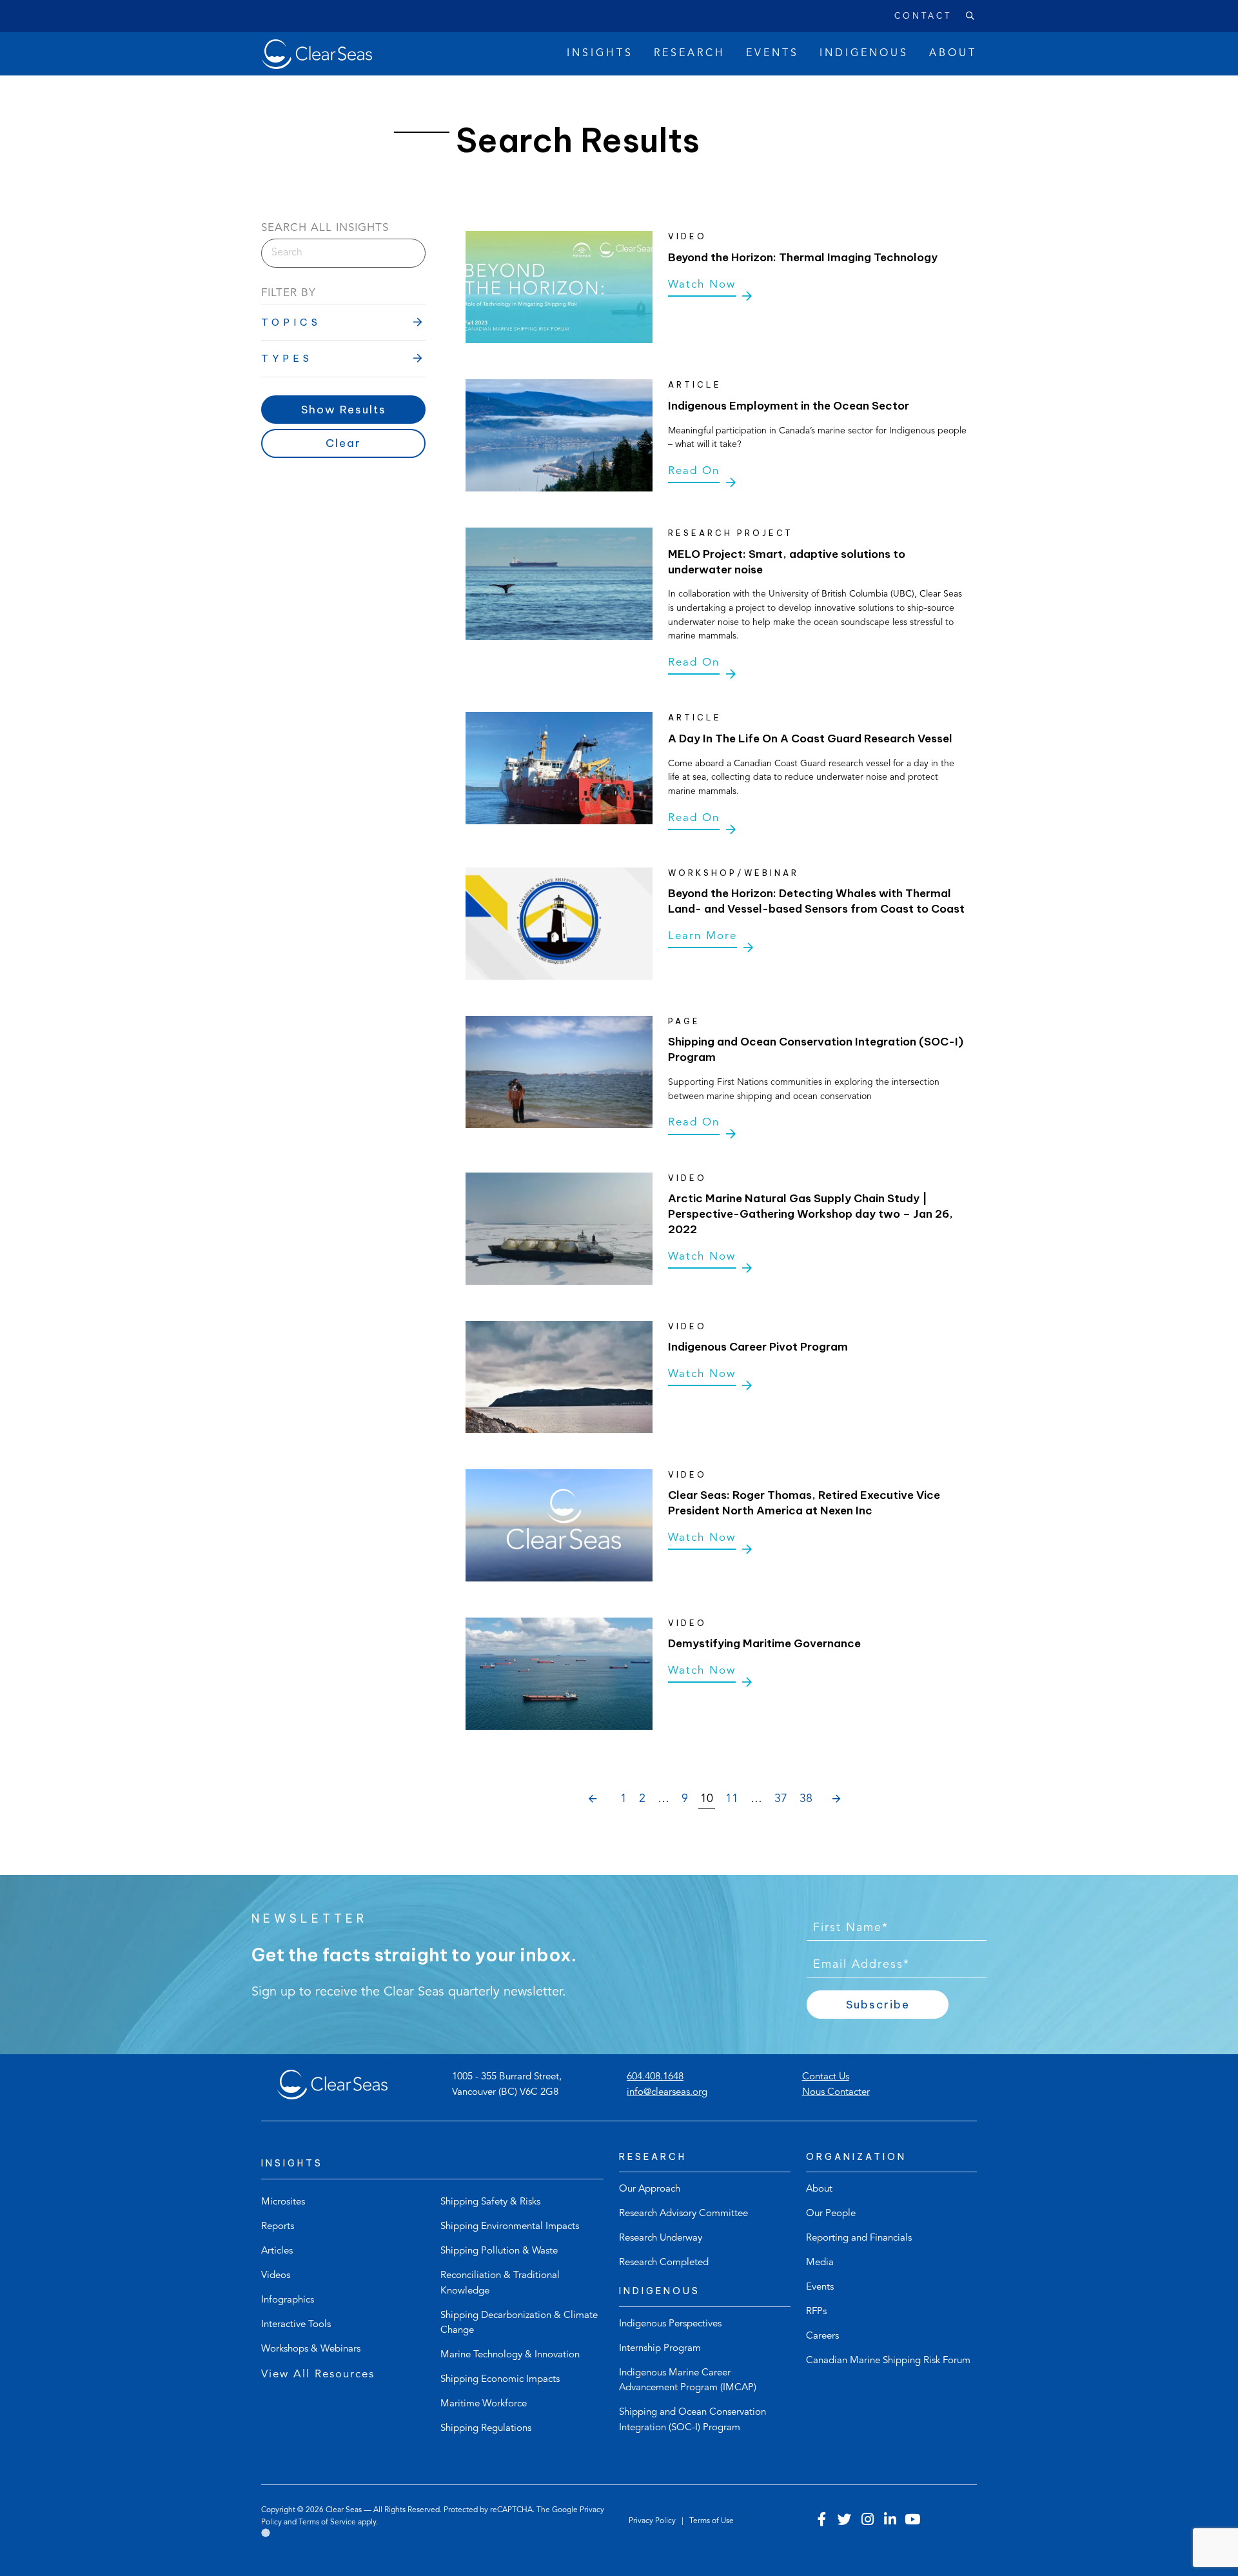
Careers (822, 2336)
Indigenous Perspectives (670, 2324)
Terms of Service (327, 2522)
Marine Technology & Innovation (510, 2355)
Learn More (703, 936)
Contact (923, 16)
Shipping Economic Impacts (500, 2380)
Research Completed (664, 2263)
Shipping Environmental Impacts (510, 2227)
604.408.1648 (655, 2077)
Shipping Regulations (486, 2429)
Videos (276, 2276)
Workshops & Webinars (311, 2349)
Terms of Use (712, 2521)
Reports (278, 2227)
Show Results (344, 410)
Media (820, 2263)
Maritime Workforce (484, 2404)
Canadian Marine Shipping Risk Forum (888, 2361)
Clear (343, 443)
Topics (291, 322)
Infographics (288, 2300)
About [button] (953, 54)
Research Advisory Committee (683, 2214)
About (819, 2189)
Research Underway (661, 2238)
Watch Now (702, 285)
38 (806, 1799)
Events (820, 2287)
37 (781, 1799)
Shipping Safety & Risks (490, 2202)
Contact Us (826, 2077)
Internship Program (660, 2349)
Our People (831, 2214)
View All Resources (318, 2374)
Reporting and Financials (859, 2238)
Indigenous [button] (864, 54)
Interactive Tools (296, 2325)
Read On (694, 471)
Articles (277, 2251)
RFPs (816, 2312)
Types (287, 358)
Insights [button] (600, 54)
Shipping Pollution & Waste (499, 2251)
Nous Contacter (836, 2093)
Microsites (283, 2202)
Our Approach (650, 2189)
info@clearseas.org (667, 2093)
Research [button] (690, 54)
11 (732, 1799)
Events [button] (772, 54)
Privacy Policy (653, 2521)
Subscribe (878, 2005)
